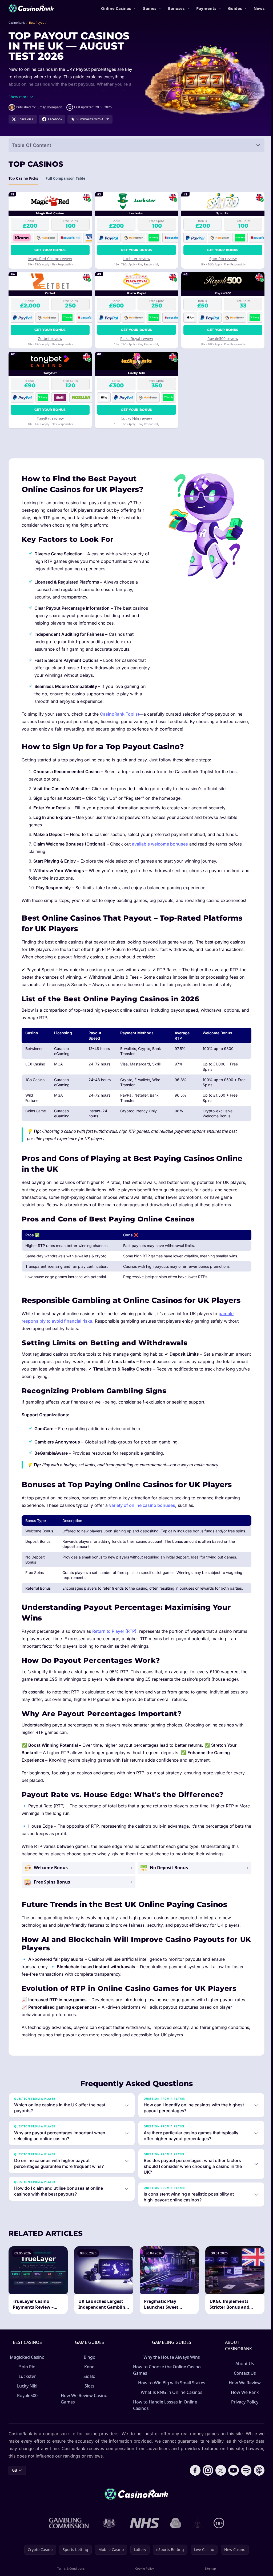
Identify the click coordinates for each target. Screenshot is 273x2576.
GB (15, 2475)
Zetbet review (50, 339)
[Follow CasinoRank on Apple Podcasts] (257, 2475)
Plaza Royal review (137, 339)
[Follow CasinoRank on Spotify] (244, 2475)
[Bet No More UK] (175, 2528)
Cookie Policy (143, 2573)
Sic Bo (89, 2381)
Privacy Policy (243, 2407)
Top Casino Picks (23, 178)
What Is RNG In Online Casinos (170, 2397)
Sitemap (209, 2573)
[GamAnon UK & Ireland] (196, 2528)
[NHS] (144, 2528)
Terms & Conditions (70, 2573)
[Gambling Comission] (68, 2528)
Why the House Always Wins (170, 2362)
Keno (89, 2372)
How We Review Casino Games (84, 2404)
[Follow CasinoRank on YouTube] (231, 2475)
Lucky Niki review (137, 418)
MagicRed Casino (27, 2362)
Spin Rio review (223, 259)
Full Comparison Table (65, 178)
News (259, 8)
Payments (206, 8)
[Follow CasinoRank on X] (219, 2475)
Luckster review (136, 259)
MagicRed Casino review (50, 259)
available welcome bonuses (160, 844)
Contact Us (243, 2378)
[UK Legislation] (108, 2528)
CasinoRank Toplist (120, 714)
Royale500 (27, 2401)
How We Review (243, 2388)
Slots (89, 2391)
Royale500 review (223, 339)
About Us (243, 2369)
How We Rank (243, 2397)
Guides (235, 8)
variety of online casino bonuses (142, 1505)
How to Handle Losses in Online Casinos (164, 2410)
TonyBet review (50, 418)
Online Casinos (116, 8)
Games (149, 8)
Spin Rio (27, 2372)
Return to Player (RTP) (114, 1631)
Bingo (89, 2362)
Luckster (27, 2381)
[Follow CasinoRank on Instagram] (206, 2475)
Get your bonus (50, 250)
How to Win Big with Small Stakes (170, 2388)
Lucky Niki (27, 2391)
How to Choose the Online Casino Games (166, 2375)
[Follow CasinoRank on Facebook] (193, 2475)
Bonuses (176, 8)
